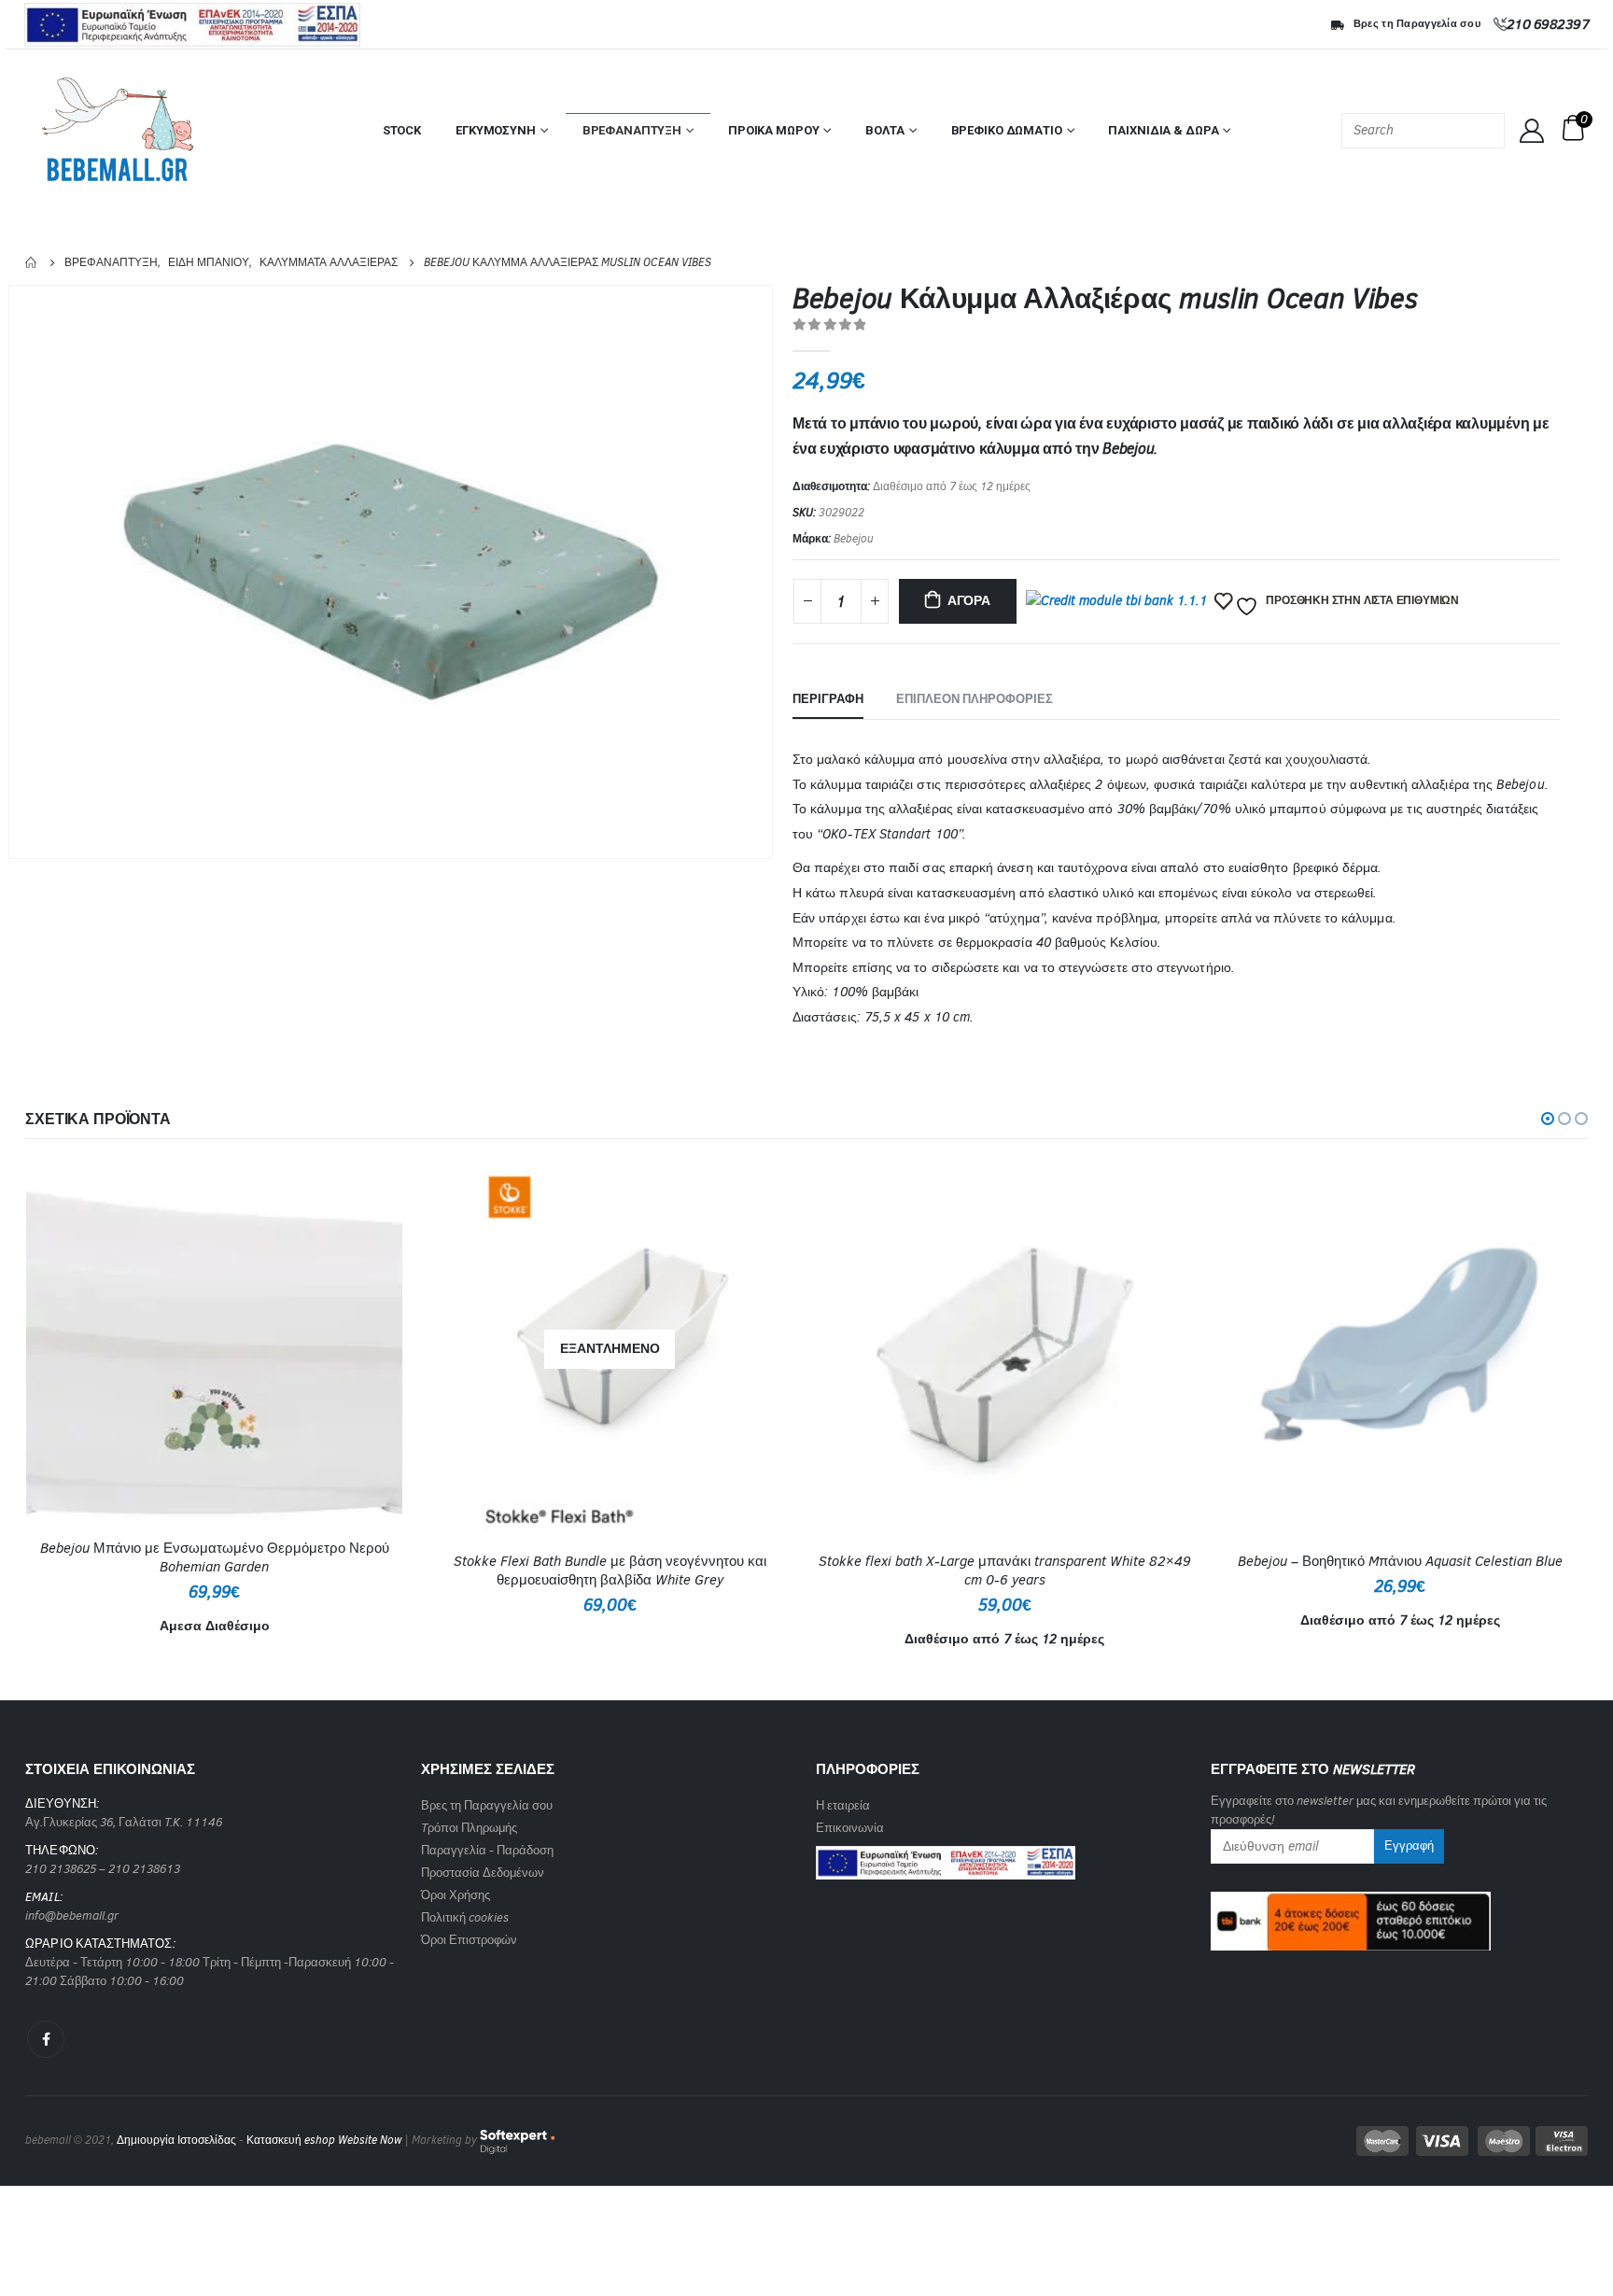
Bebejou (854, 539)
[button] (1548, 1119)
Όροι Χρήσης (456, 1895)
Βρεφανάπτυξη (632, 130)
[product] (214, 1344)
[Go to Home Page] (32, 262)
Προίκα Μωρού (773, 130)
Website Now (370, 2140)
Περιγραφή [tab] (828, 699)
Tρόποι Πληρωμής (469, 1828)
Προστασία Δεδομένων (483, 1873)
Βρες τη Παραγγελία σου (1417, 24)
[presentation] (769, 571)
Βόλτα (884, 130)
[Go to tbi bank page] (1116, 604)
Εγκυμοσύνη (496, 130)
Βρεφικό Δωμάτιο (1007, 130)
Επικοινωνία (850, 1828)
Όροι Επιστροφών (469, 1940)
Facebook (46, 2039)
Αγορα (969, 601)
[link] (946, 1857)
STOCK (402, 130)
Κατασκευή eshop (291, 2140)
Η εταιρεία (843, 1805)
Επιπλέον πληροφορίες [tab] (975, 699)
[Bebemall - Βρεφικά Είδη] (118, 131)
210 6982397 (1548, 24)
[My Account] (1532, 131)
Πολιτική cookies (465, 1917)
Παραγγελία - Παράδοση (487, 1850)
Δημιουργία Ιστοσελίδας (176, 2140)
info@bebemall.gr (72, 1916)
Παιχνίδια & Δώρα (1163, 130)
